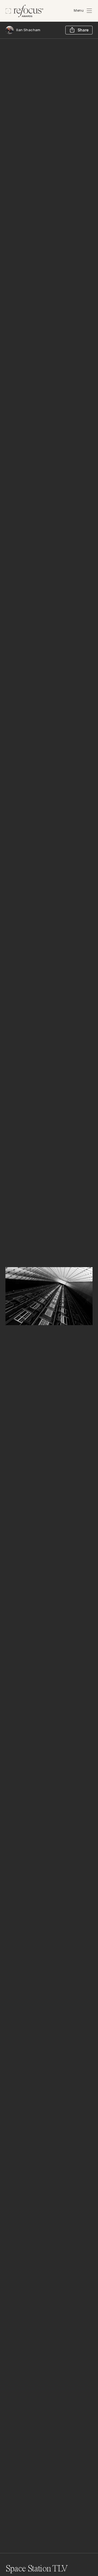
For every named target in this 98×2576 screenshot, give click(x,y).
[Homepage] (24, 11)
